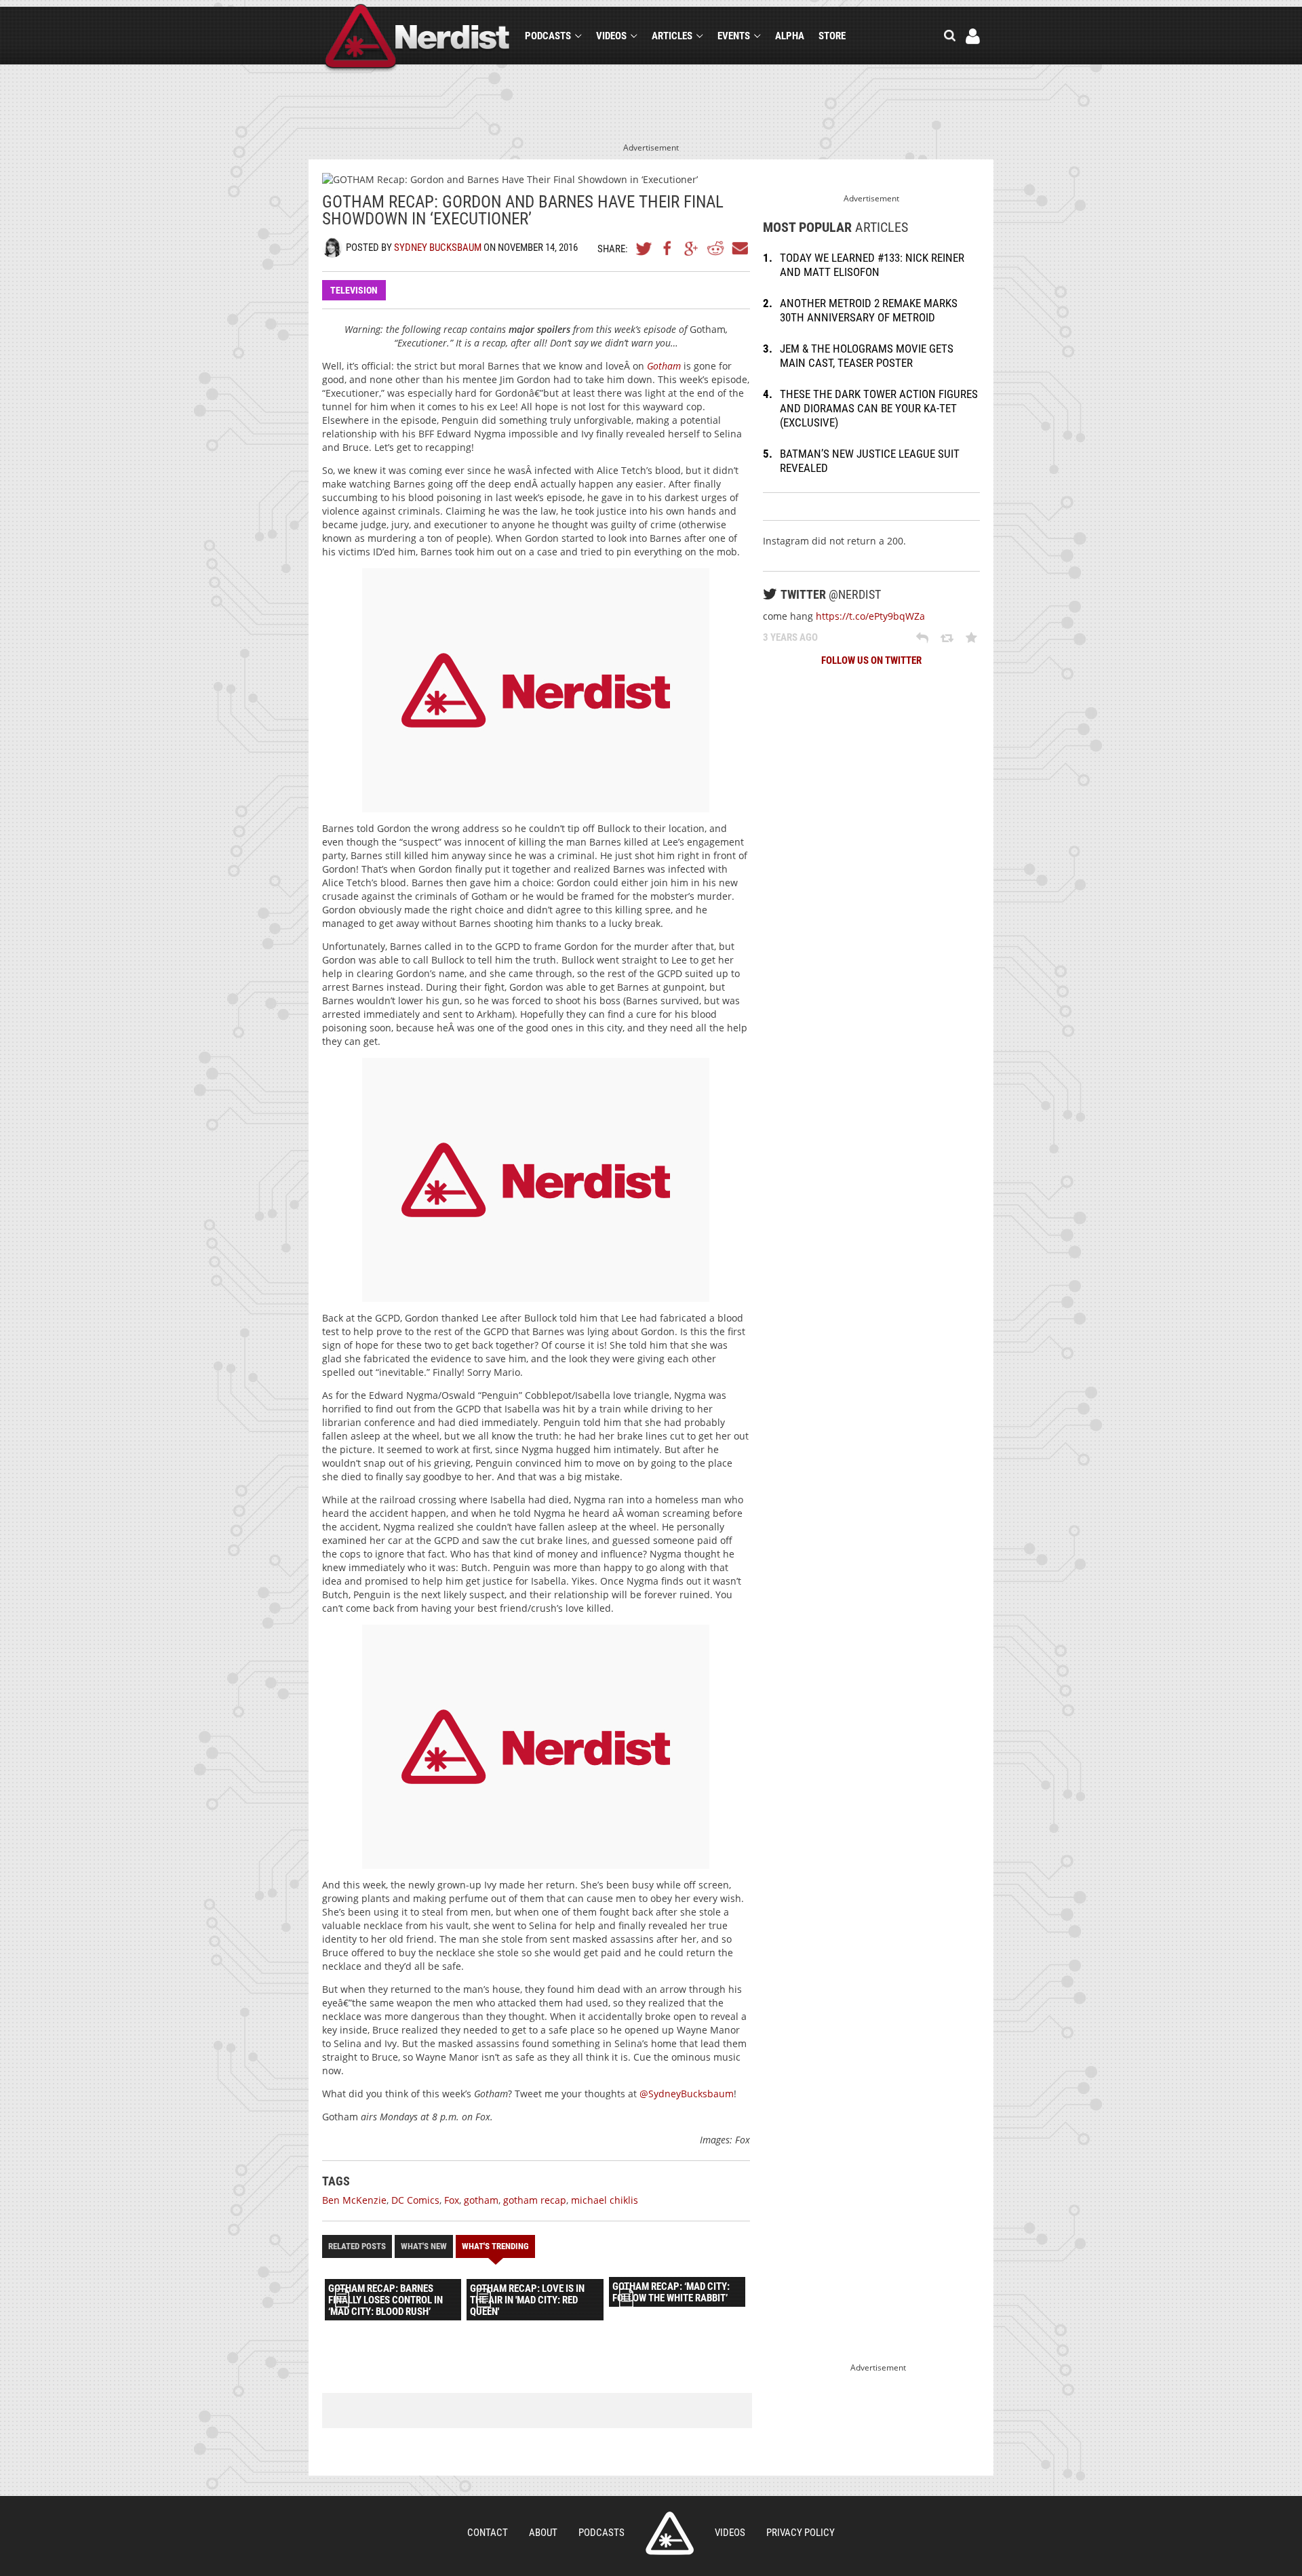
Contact (488, 2533)
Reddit (715, 248)
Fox (452, 2200)
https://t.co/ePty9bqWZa (870, 616)
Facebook (668, 248)
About (543, 2533)
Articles (672, 36)
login (973, 36)
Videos (611, 36)
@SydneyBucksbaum (687, 2094)
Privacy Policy (801, 2533)
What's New (424, 2246)
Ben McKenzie (354, 2200)
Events (734, 36)
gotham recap (535, 2200)
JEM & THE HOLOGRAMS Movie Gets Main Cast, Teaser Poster (867, 356)
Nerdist (417, 38)
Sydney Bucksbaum (438, 247)
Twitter (644, 248)
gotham (481, 2200)
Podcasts (548, 36)
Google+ (692, 248)
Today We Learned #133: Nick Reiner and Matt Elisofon (872, 265)
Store (832, 36)
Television (354, 290)
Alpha (790, 36)
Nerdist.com (670, 2533)
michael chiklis (605, 2200)
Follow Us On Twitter (871, 660)
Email (739, 248)
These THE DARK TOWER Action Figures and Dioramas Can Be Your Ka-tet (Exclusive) (879, 408)
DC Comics (415, 2200)
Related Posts (357, 2246)
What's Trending (495, 2246)
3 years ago (790, 637)
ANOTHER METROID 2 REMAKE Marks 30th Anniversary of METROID (869, 310)
